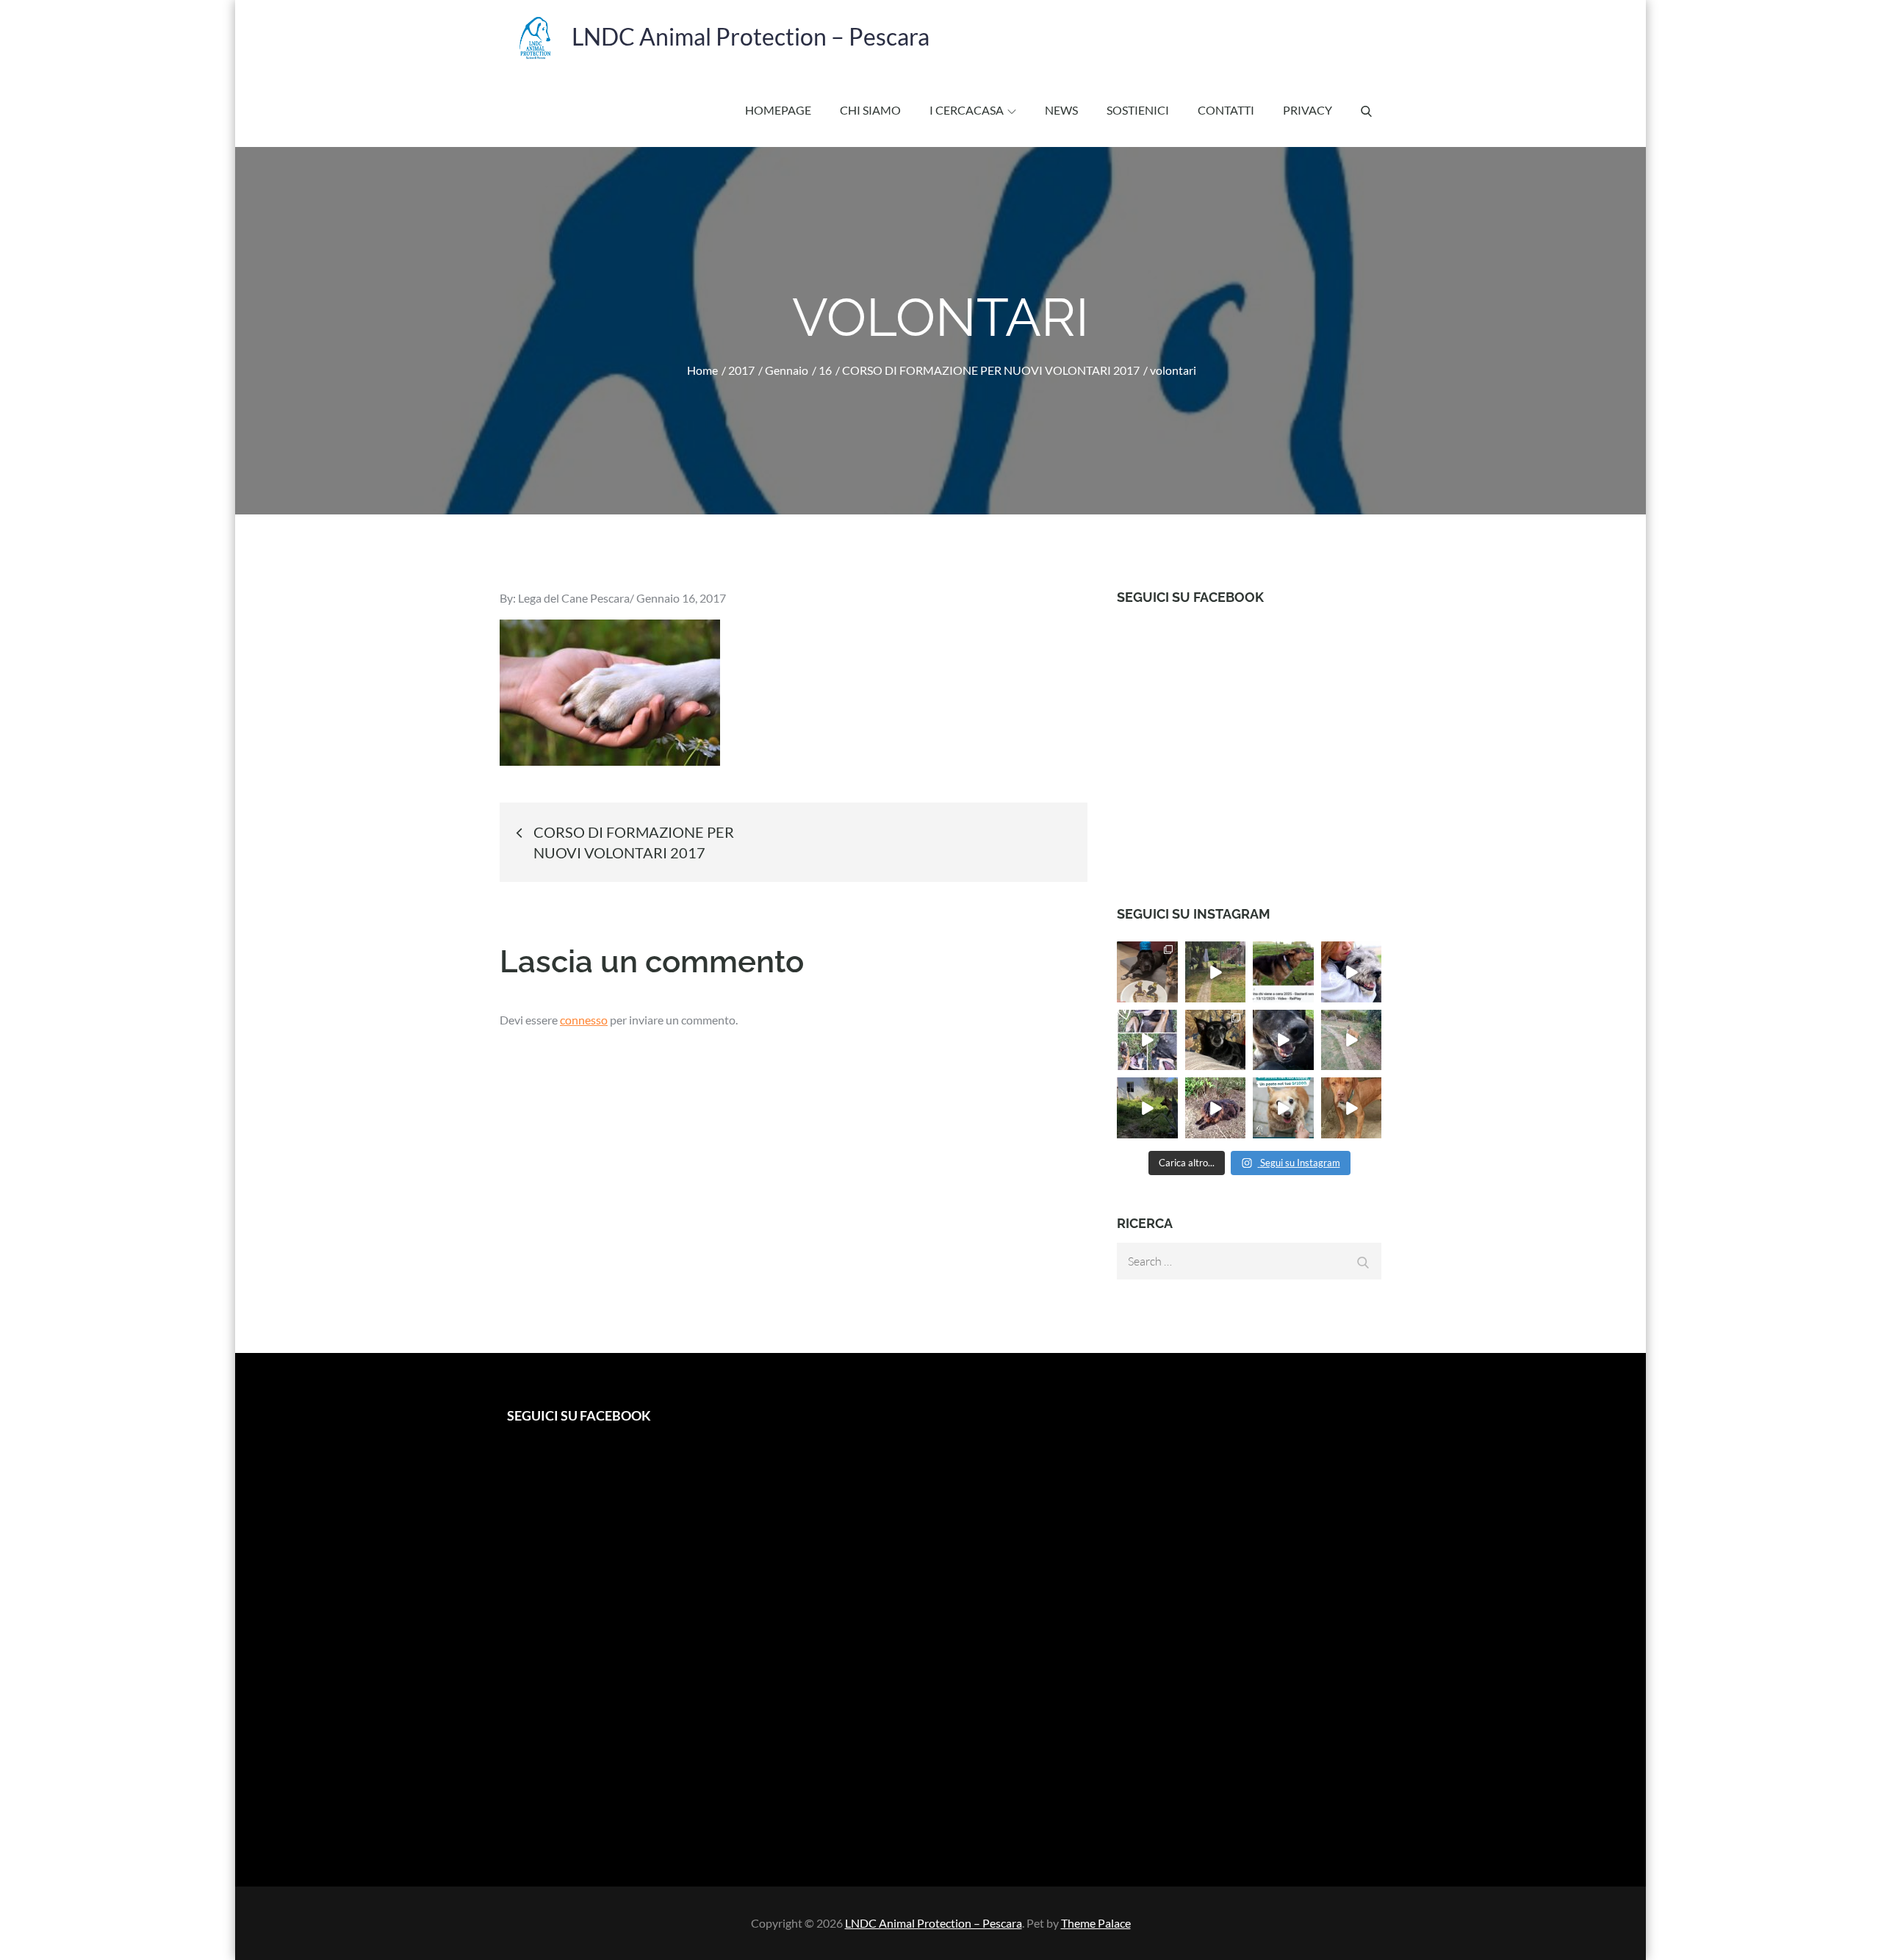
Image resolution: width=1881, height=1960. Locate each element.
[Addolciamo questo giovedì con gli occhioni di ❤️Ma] (1352, 1108)
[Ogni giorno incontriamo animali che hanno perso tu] (1283, 1108)
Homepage (778, 110)
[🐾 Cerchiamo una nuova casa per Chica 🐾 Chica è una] (1216, 1040)
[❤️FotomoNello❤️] (1147, 1040)
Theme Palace (1096, 1923)
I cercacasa (967, 110)
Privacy (1308, 110)
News (1061, 110)
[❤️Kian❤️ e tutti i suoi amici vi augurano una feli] (1283, 1040)
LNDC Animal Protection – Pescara (751, 36)
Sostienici (1138, 110)
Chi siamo (870, 110)
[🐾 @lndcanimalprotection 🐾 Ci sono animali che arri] (1352, 972)
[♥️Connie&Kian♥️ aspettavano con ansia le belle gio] (1147, 1108)
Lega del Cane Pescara (574, 598)
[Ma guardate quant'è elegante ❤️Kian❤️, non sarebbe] (1216, 972)
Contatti (1226, 110)
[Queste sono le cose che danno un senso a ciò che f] (1147, 972)
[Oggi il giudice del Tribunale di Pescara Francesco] (1283, 972)
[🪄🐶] (1352, 1040)
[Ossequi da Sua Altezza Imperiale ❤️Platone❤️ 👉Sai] (1216, 1108)
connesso (584, 1020)
